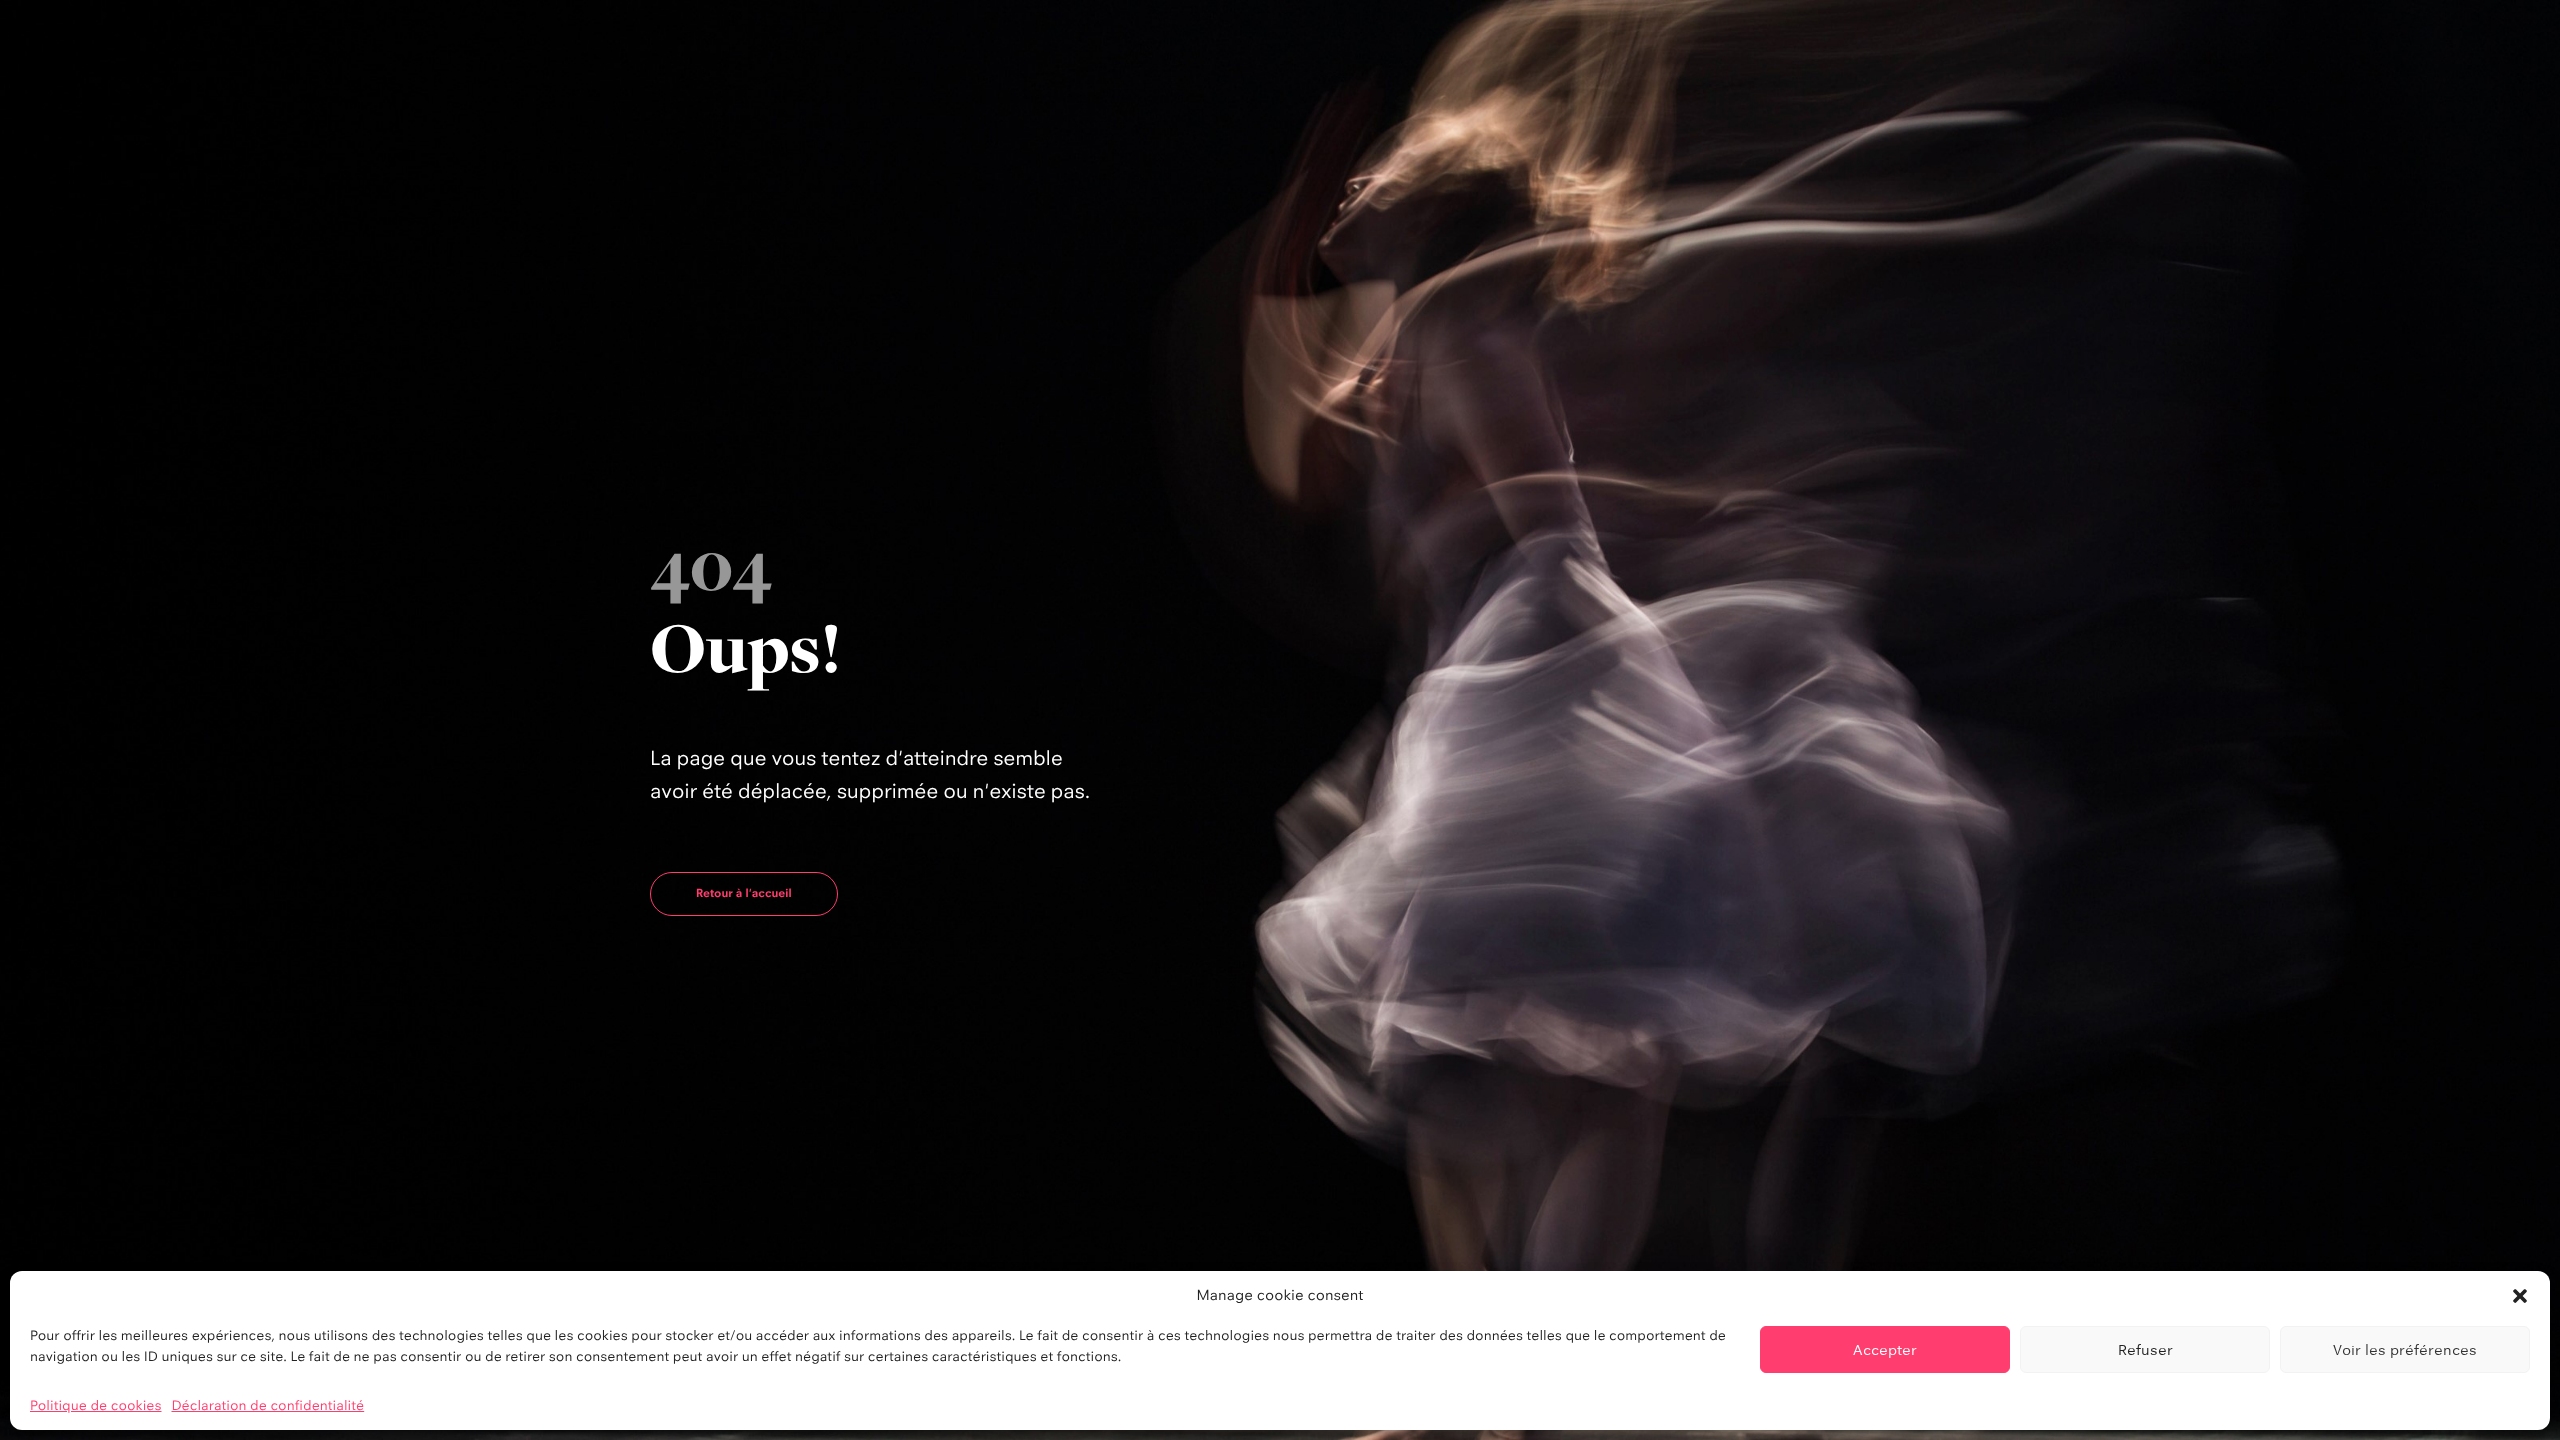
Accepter (1885, 1349)
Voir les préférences (2405, 1349)
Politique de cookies (96, 1406)
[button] (2520, 1296)
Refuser (2145, 1349)
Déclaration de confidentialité (268, 1406)
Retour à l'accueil (744, 893)
